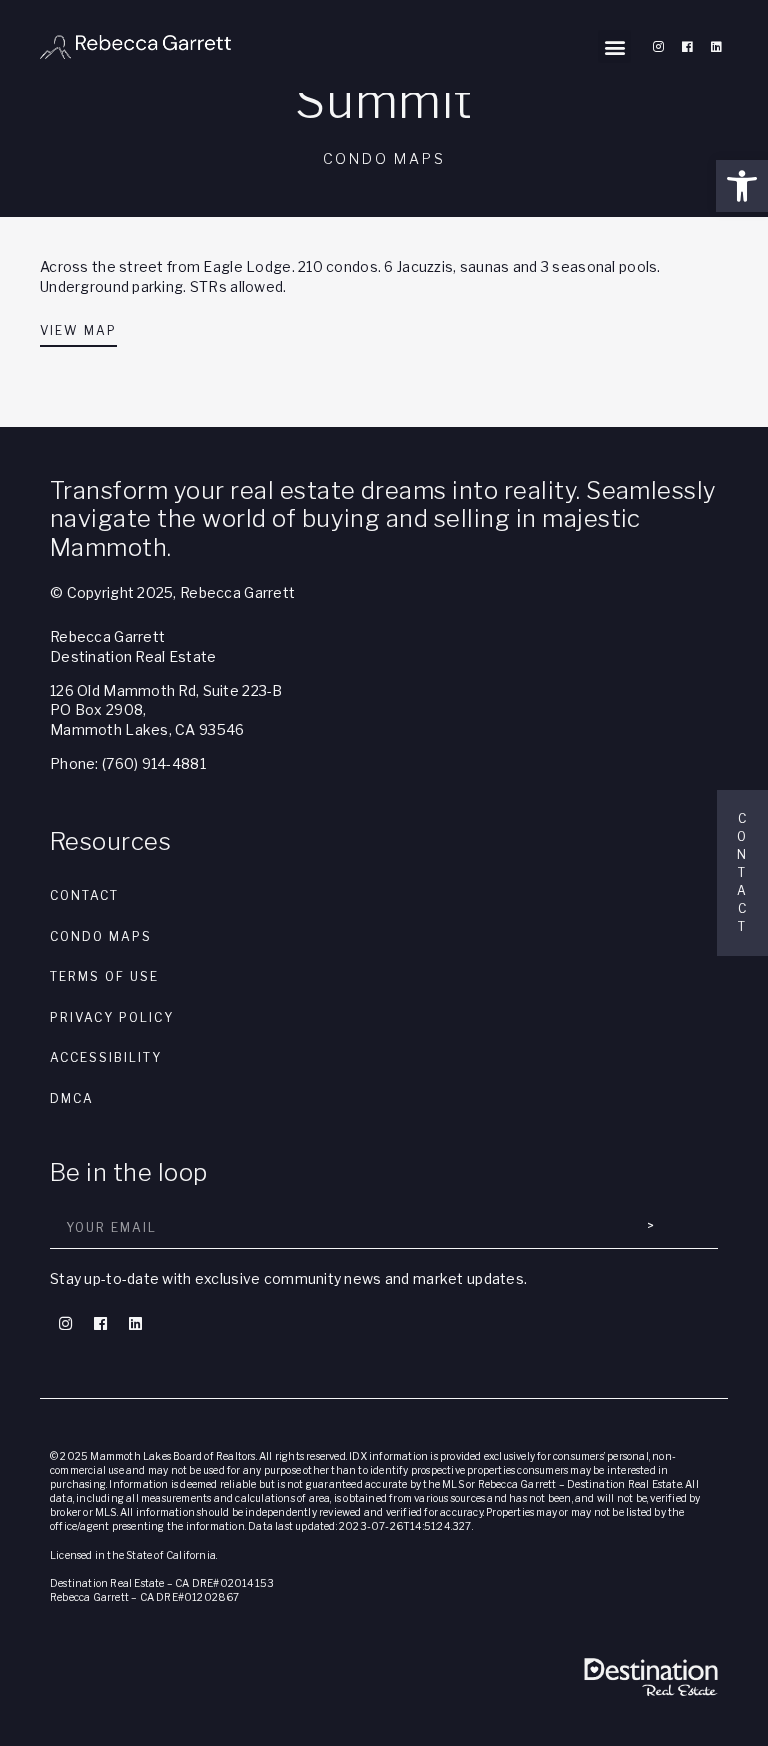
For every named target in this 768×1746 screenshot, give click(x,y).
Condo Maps (101, 936)
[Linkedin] (716, 47)
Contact (84, 895)
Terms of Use (104, 976)
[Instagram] (658, 47)
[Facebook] (687, 47)
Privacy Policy (112, 1017)
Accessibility (106, 1057)
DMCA (72, 1098)
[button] (742, 186)
